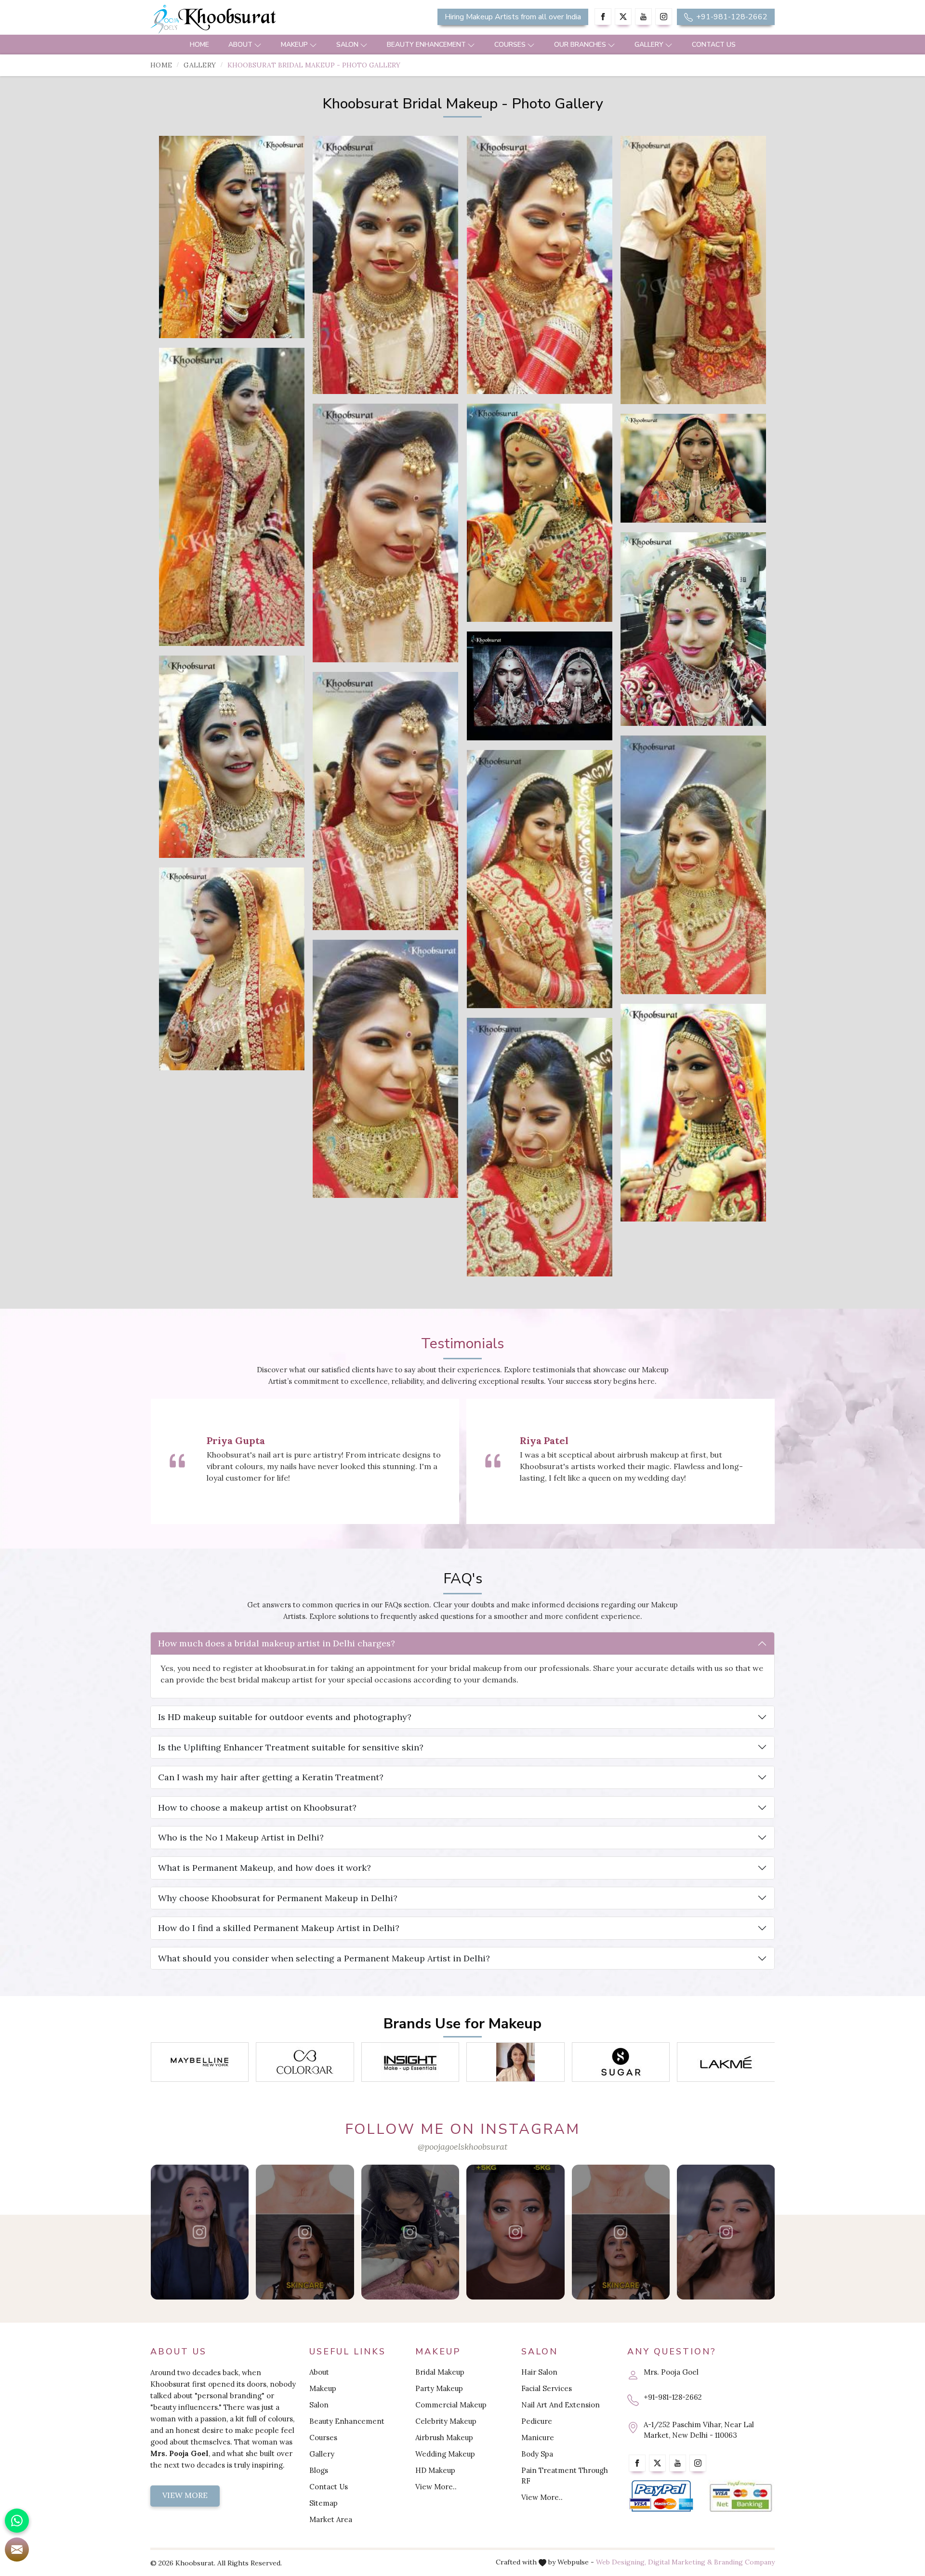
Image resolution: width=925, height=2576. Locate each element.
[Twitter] (623, 17)
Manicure (538, 2438)
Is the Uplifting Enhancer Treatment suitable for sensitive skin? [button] (291, 1747)
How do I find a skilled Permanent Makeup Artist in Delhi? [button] (279, 1928)
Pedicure (537, 2421)
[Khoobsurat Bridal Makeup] (232, 237)
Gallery (649, 45)
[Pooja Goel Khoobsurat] (199, 2232)
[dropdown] (258, 45)
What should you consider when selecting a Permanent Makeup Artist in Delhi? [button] (324, 1958)
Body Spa (537, 2454)
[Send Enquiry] (17, 2550)
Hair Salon (539, 2372)
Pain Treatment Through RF (565, 2476)
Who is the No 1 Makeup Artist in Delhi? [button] (241, 1837)
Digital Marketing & (680, 2562)
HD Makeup (435, 2470)
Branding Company (744, 2562)
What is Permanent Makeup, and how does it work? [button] (264, 1868)
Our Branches (580, 45)
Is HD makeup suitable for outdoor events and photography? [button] (285, 1717)
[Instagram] (664, 17)
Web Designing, (621, 2562)
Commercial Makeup (451, 2405)
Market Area (331, 2519)
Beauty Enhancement (426, 45)
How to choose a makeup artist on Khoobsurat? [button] (257, 1807)
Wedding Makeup (445, 2454)
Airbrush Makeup (444, 2438)
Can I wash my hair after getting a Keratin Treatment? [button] (271, 1777)
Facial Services (547, 2388)
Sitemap (324, 2503)
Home (199, 45)
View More (185, 2495)
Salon (347, 45)
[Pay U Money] (741, 2496)
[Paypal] (661, 2496)
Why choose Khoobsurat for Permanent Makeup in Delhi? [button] (278, 1898)
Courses (510, 45)
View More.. (436, 2487)
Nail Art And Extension (561, 2405)
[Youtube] (643, 17)
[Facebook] (603, 17)
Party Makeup (439, 2388)
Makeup (294, 45)
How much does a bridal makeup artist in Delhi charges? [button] (277, 1643)
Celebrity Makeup (446, 2421)
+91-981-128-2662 (731, 17)
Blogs (319, 2470)
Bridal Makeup (440, 2372)
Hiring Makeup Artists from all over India (513, 17)
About (240, 45)
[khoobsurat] (251, 19)
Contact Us (714, 45)
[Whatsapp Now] (17, 2521)
